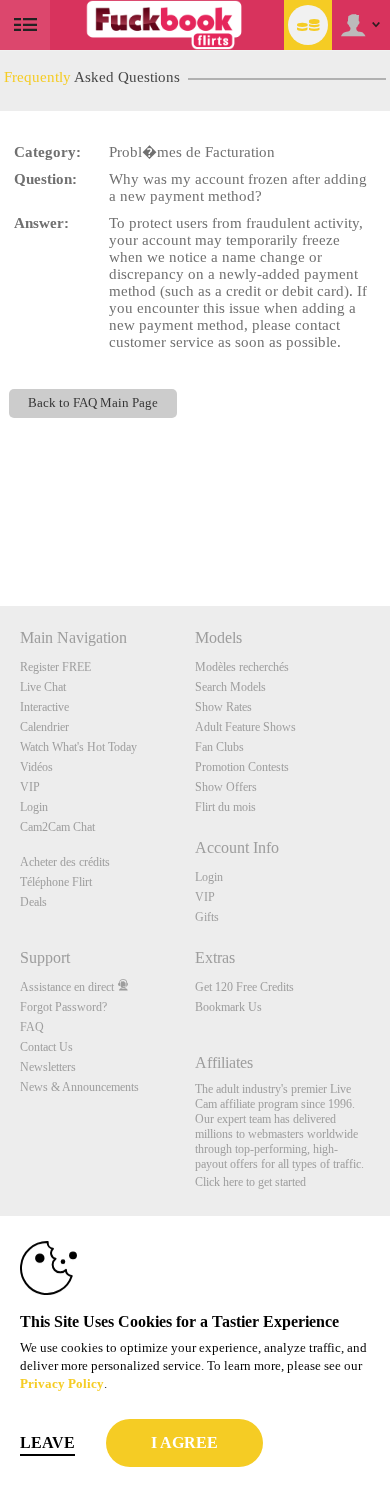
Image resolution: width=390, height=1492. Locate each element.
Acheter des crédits (65, 862)
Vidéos (36, 767)
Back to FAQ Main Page (93, 403)
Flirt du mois (225, 807)
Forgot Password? (63, 1007)
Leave (47, 1442)
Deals (33, 902)
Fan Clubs (219, 747)
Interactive (44, 707)
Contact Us (46, 1047)
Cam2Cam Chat (57, 827)
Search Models (230, 687)
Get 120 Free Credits (244, 987)
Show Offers (226, 787)
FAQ (32, 1027)
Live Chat (43, 687)
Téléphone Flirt (56, 882)
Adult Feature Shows (245, 727)
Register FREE (55, 667)
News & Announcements (79, 1087)
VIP (30, 787)
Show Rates (223, 707)
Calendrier (44, 727)
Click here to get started (250, 1182)
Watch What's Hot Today (78, 747)
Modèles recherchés (242, 667)
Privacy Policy (62, 1383)
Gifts (207, 917)
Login (34, 807)
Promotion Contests (242, 767)
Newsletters (48, 1067)
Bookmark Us (228, 1007)
